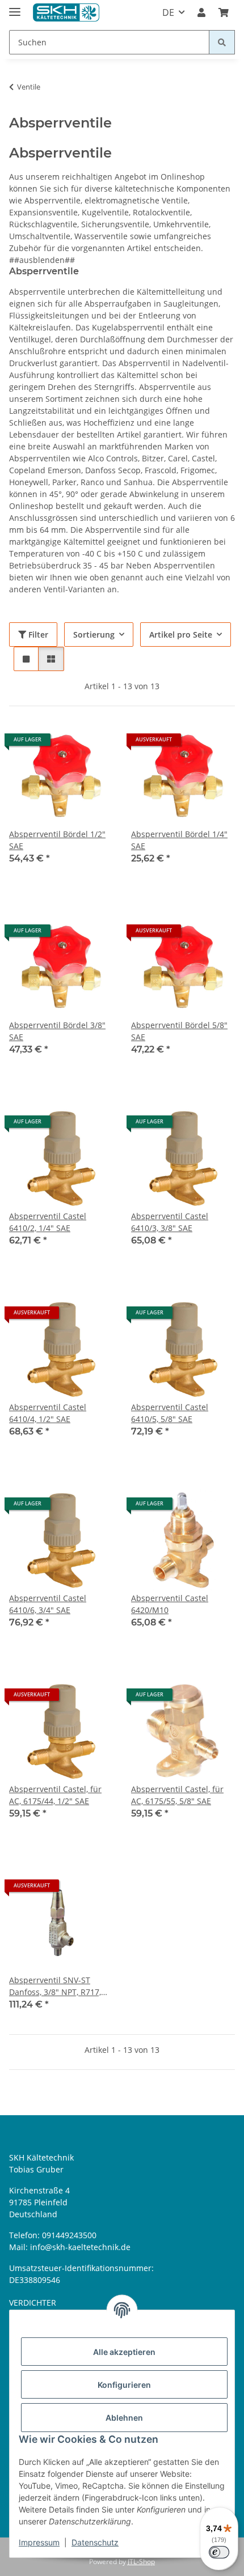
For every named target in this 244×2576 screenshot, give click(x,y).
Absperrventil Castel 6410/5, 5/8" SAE (170, 1413)
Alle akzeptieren (124, 2352)
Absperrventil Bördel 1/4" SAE (179, 840)
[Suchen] (222, 42)
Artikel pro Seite (181, 635)
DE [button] (168, 12)
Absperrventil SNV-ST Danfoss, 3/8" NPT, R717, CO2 (55, 1986)
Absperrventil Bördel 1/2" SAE (57, 840)
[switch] (219, 2552)
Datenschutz (95, 2542)
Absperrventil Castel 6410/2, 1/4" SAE (48, 1222)
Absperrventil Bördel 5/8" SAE (179, 1031)
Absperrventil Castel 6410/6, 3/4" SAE (48, 1604)
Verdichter (33, 2303)
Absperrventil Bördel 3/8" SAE (57, 1031)
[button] (201, 12)
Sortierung (94, 635)
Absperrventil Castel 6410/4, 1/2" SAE (48, 1413)
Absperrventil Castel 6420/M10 (170, 1604)
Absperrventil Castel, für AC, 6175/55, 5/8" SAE (177, 1795)
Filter (37, 635)
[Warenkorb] (224, 12)
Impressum (39, 2542)
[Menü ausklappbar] (15, 7)
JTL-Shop (141, 2562)
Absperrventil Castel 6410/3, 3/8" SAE (170, 1222)
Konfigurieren (124, 2385)
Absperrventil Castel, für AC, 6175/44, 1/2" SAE (55, 1795)
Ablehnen (124, 2418)
